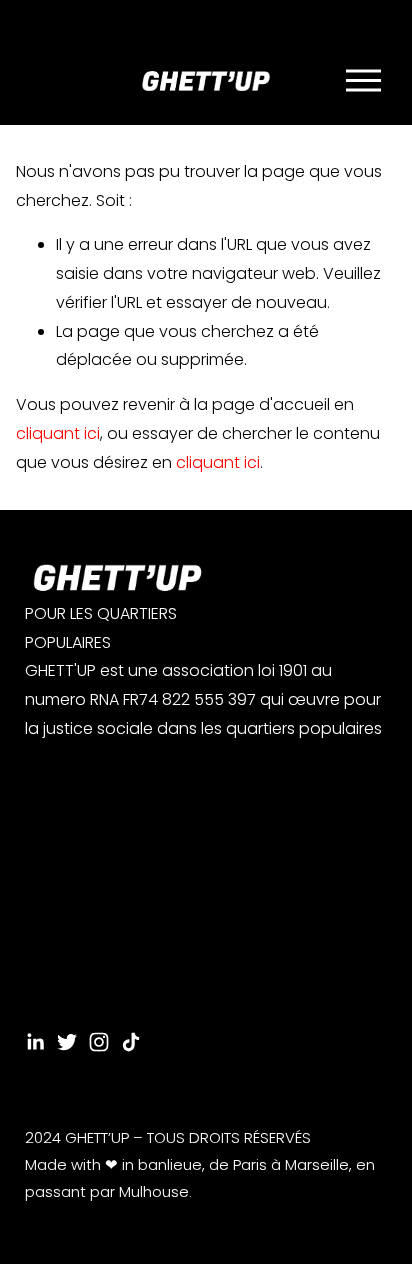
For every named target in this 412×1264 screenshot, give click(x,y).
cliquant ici (58, 433)
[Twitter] (67, 1042)
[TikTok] (131, 1042)
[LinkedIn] (35, 1042)
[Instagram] (99, 1042)
